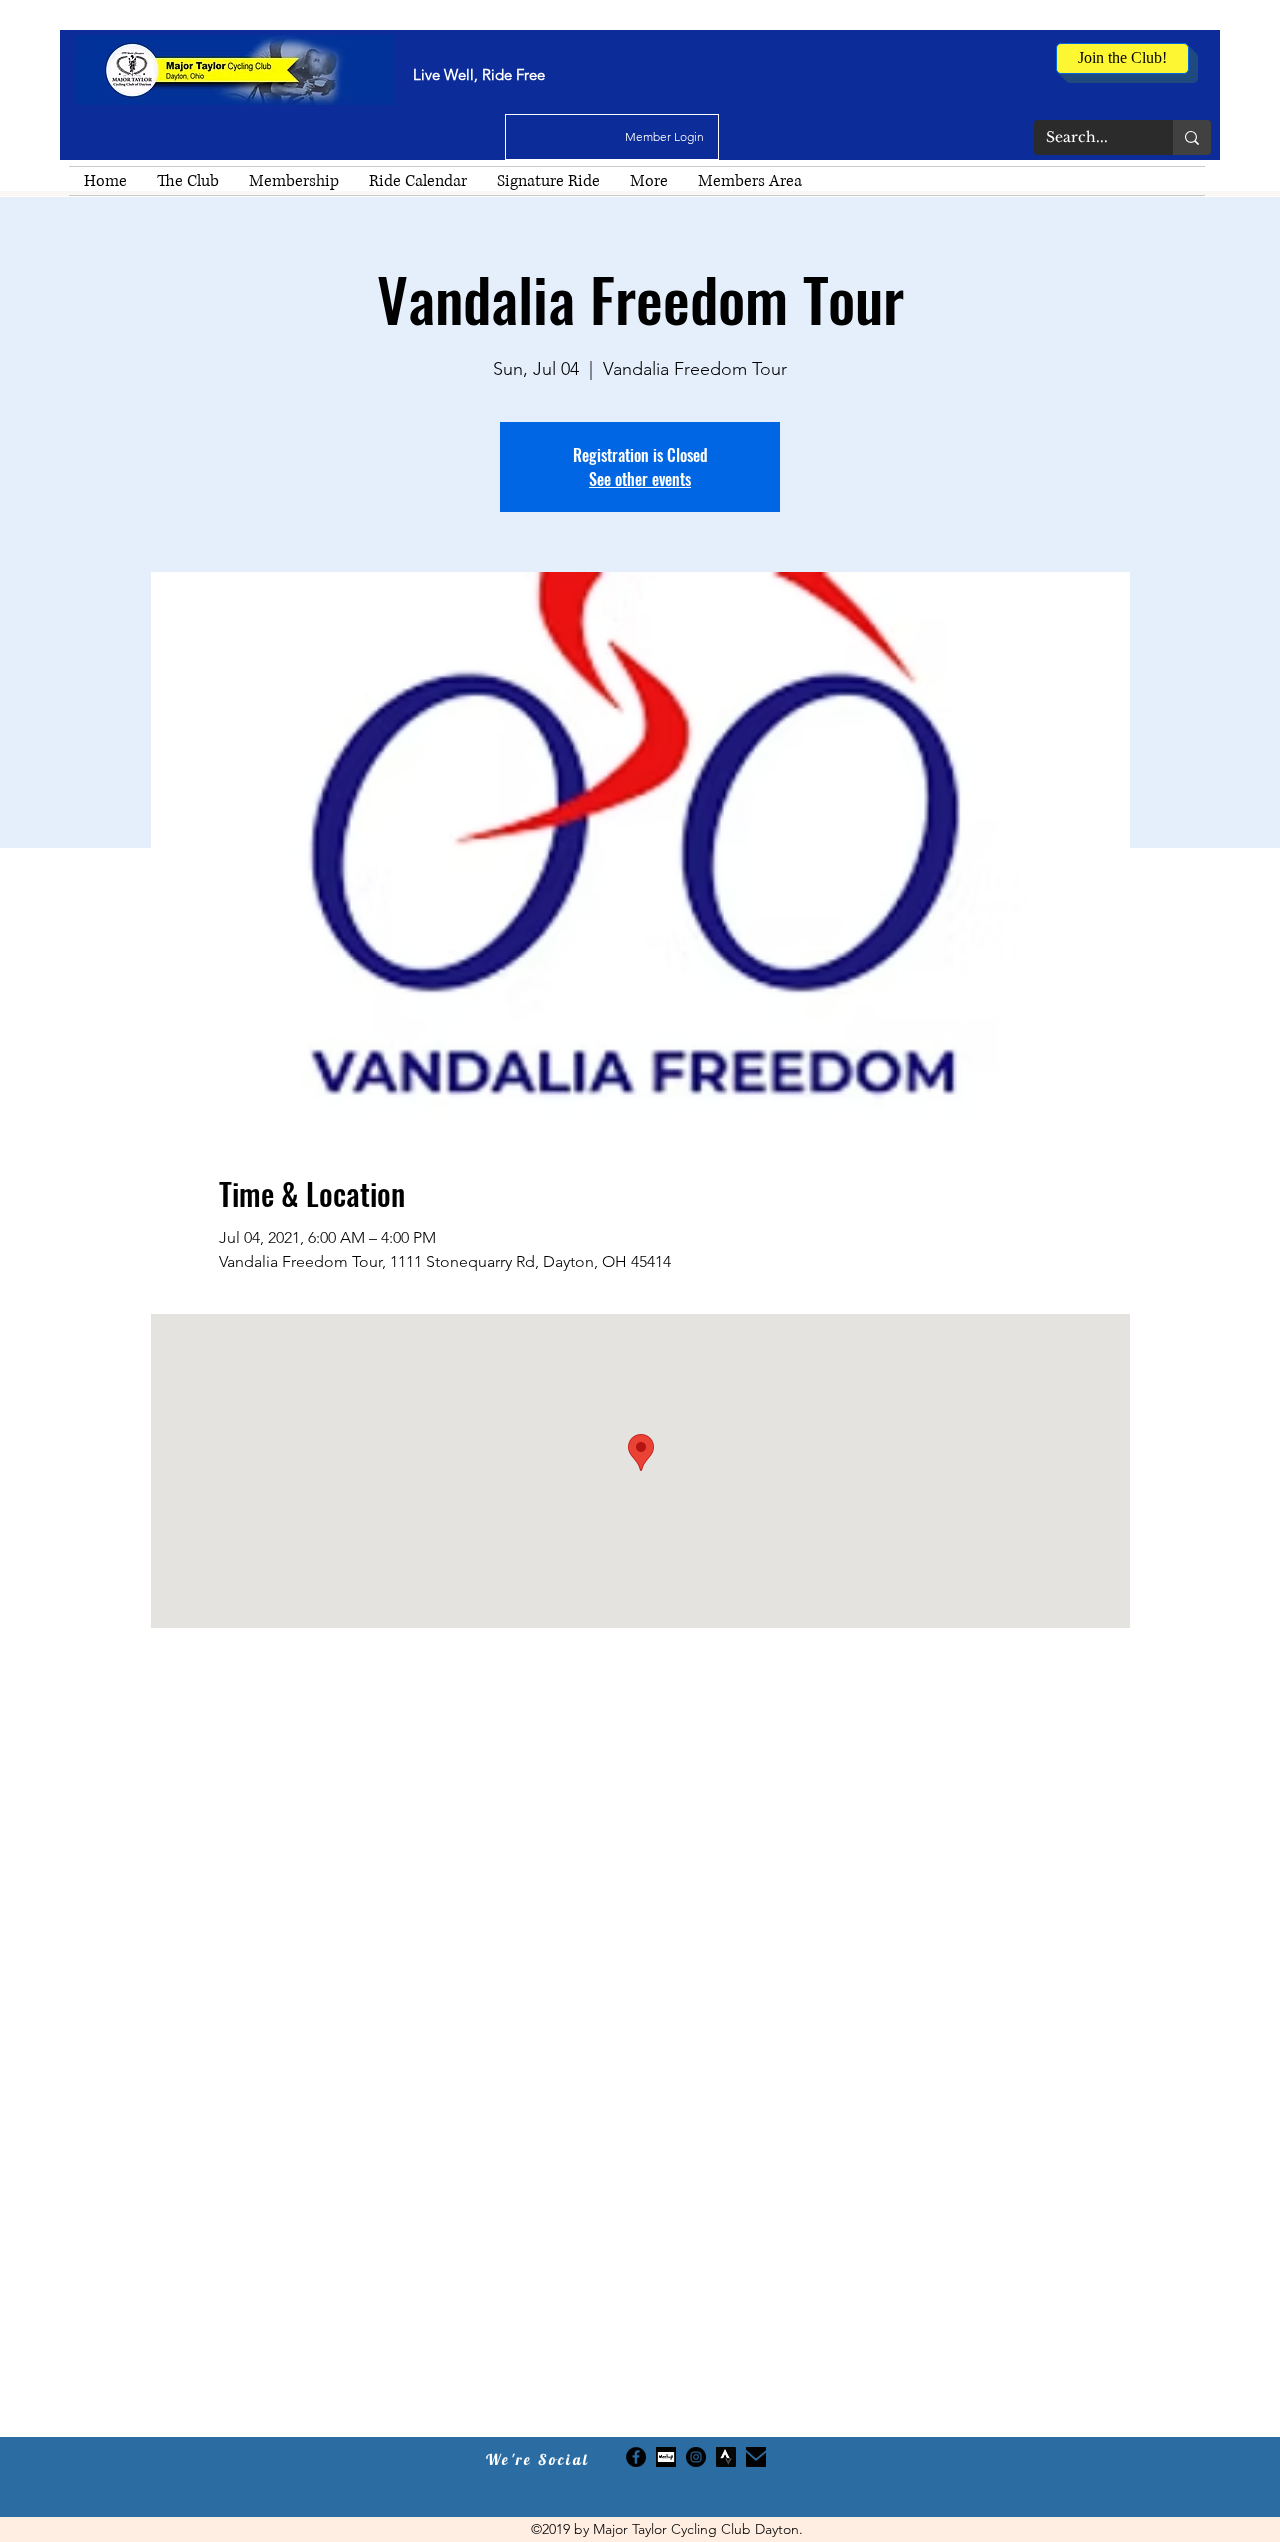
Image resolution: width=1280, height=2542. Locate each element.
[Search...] (1192, 137)
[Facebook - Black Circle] (636, 2457)
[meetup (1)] (666, 2457)
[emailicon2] (756, 2457)
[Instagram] (696, 2457)
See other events (640, 479)
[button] (188, 181)
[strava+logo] (726, 2457)
